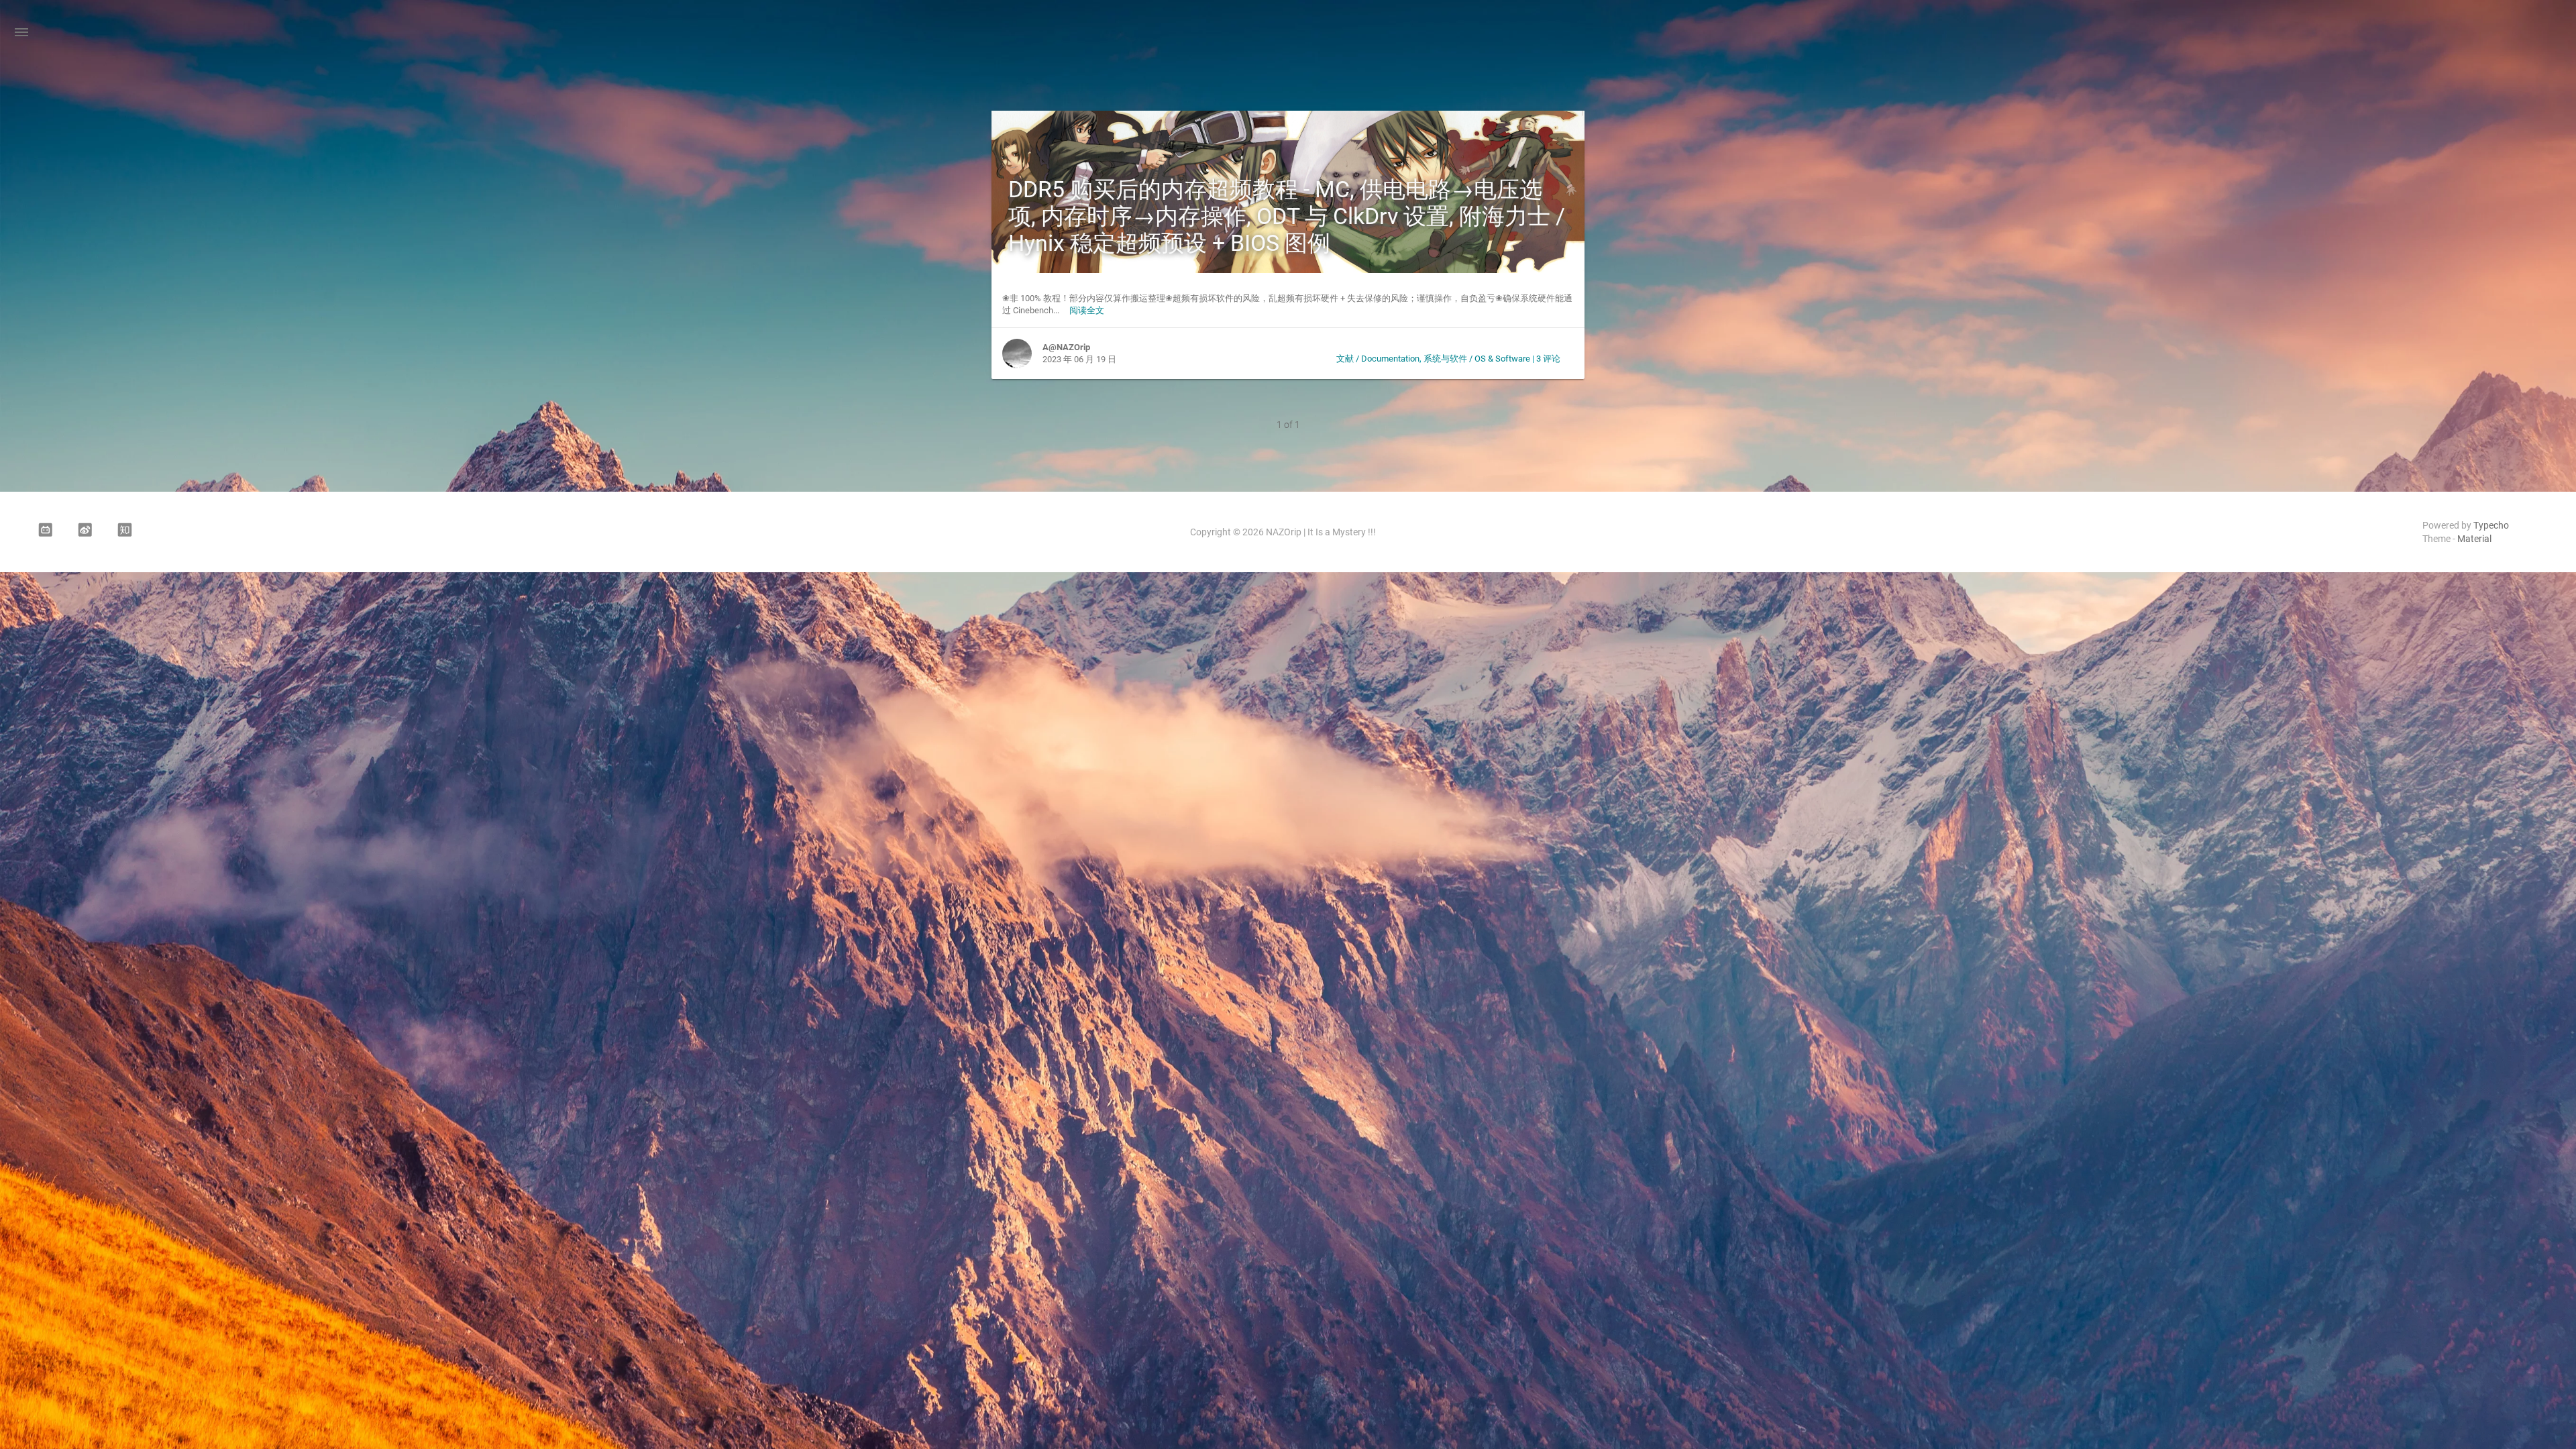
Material (2474, 539)
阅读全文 (1087, 310)
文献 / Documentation (1378, 359)
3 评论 (1548, 359)
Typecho (2491, 525)
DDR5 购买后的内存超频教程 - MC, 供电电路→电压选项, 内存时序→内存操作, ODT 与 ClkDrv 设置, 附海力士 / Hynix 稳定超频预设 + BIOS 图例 (1287, 216)
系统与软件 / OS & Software (1477, 359)
